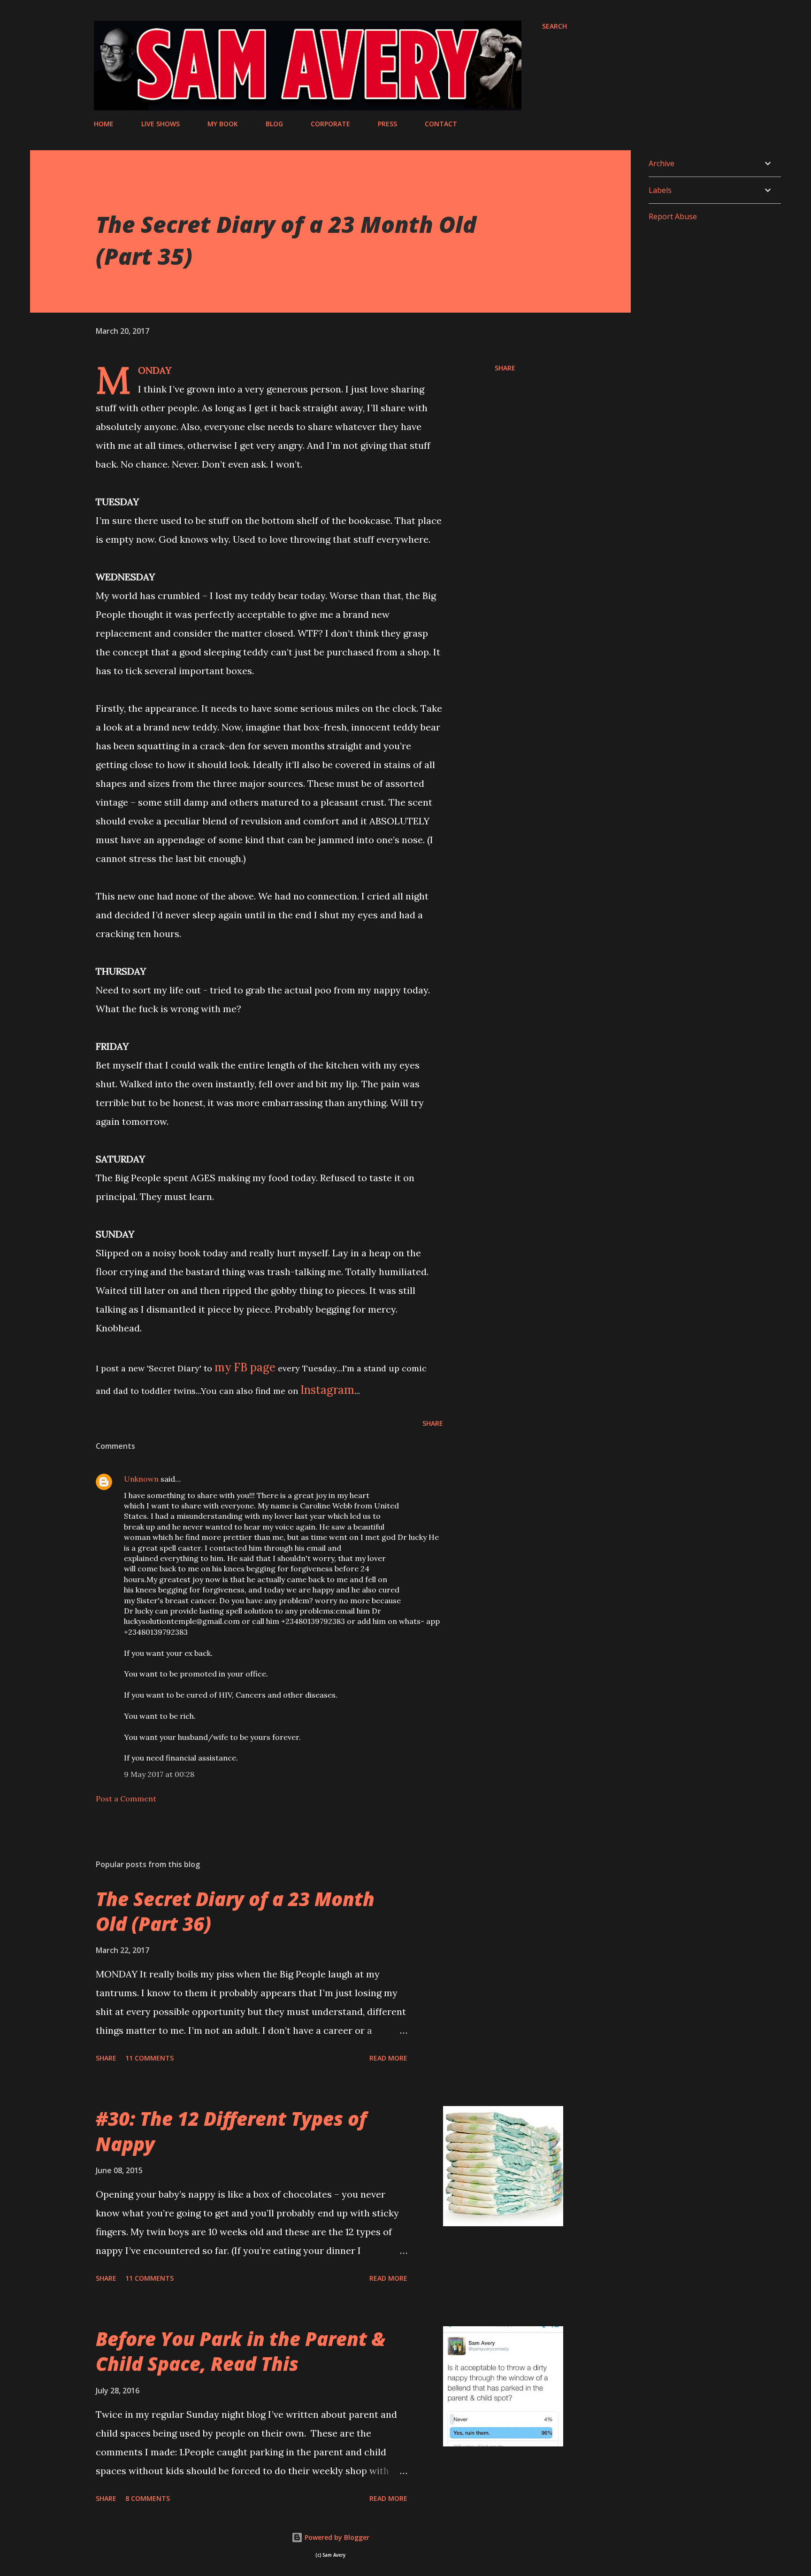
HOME (104, 124)
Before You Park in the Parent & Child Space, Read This (241, 2351)
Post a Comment (126, 1799)
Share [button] (505, 368)
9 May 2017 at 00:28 (159, 1774)
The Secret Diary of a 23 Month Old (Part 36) (235, 1911)
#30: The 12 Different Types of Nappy (231, 2131)
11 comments (149, 2058)
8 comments (148, 2498)
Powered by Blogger (336, 2537)
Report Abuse (673, 216)
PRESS (387, 124)
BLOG (274, 124)
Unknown (141, 1479)
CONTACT (441, 124)
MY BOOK (223, 124)
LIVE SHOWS (161, 124)
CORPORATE (330, 124)
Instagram (327, 1390)
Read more (388, 2058)
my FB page (245, 1367)
